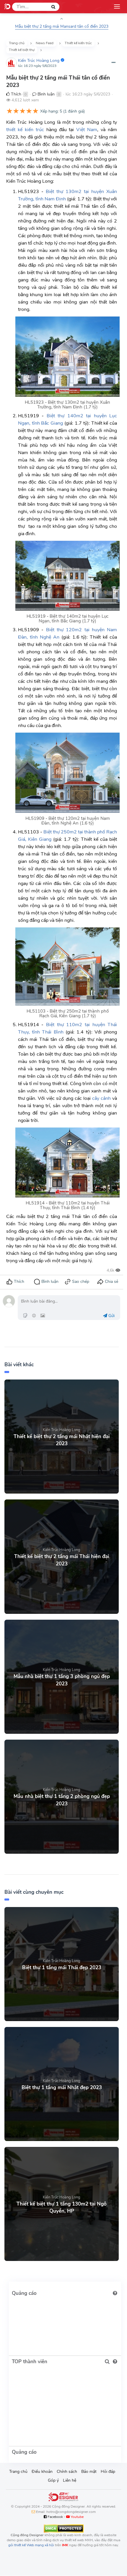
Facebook (55, 2517)
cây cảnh (101, 1098)
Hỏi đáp (108, 2472)
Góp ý (53, 2480)
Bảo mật (89, 2472)
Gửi (111, 1316)
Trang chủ (18, 2472)
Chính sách (67, 2472)
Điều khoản (42, 2472)
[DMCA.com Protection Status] (64, 2528)
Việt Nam (87, 130)
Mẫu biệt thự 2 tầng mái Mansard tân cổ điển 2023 (62, 26)
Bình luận (45, 94)
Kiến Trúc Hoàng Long (39, 61)
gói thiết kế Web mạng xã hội (31, 2545)
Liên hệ (70, 2480)
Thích (16, 94)
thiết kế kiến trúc (25, 130)
